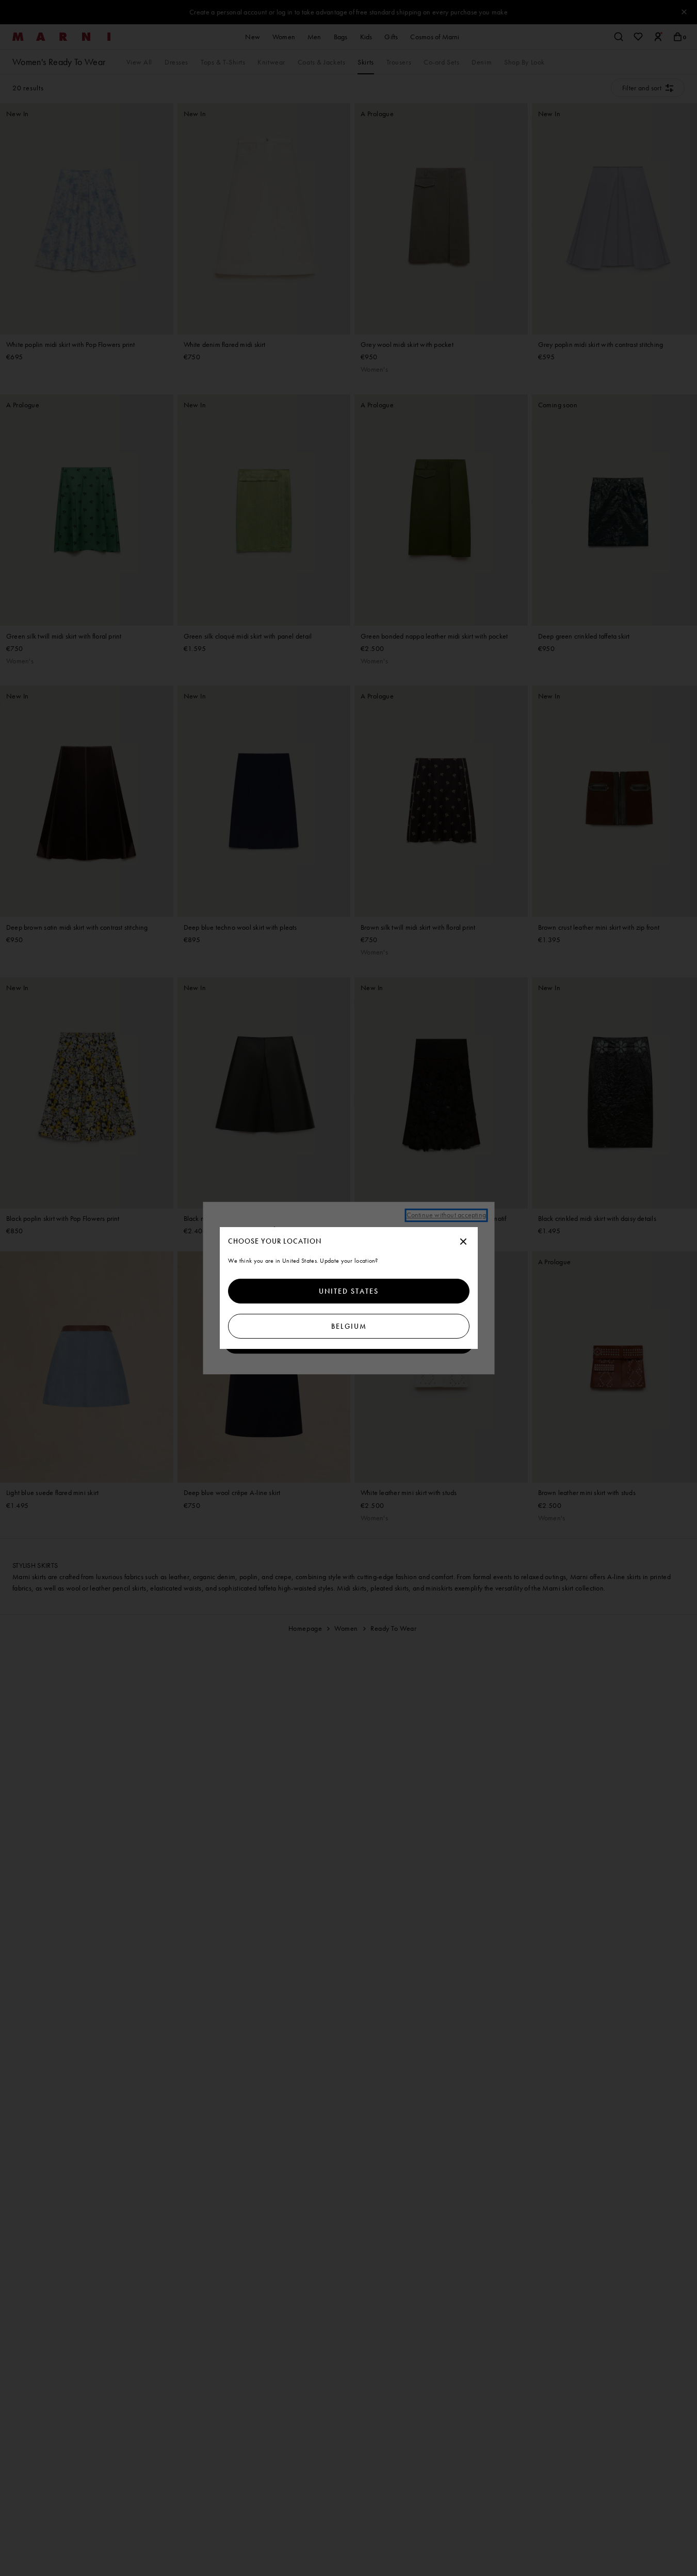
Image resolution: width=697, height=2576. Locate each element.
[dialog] (349, 1288)
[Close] (463, 1242)
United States (349, 1291)
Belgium (348, 1326)
